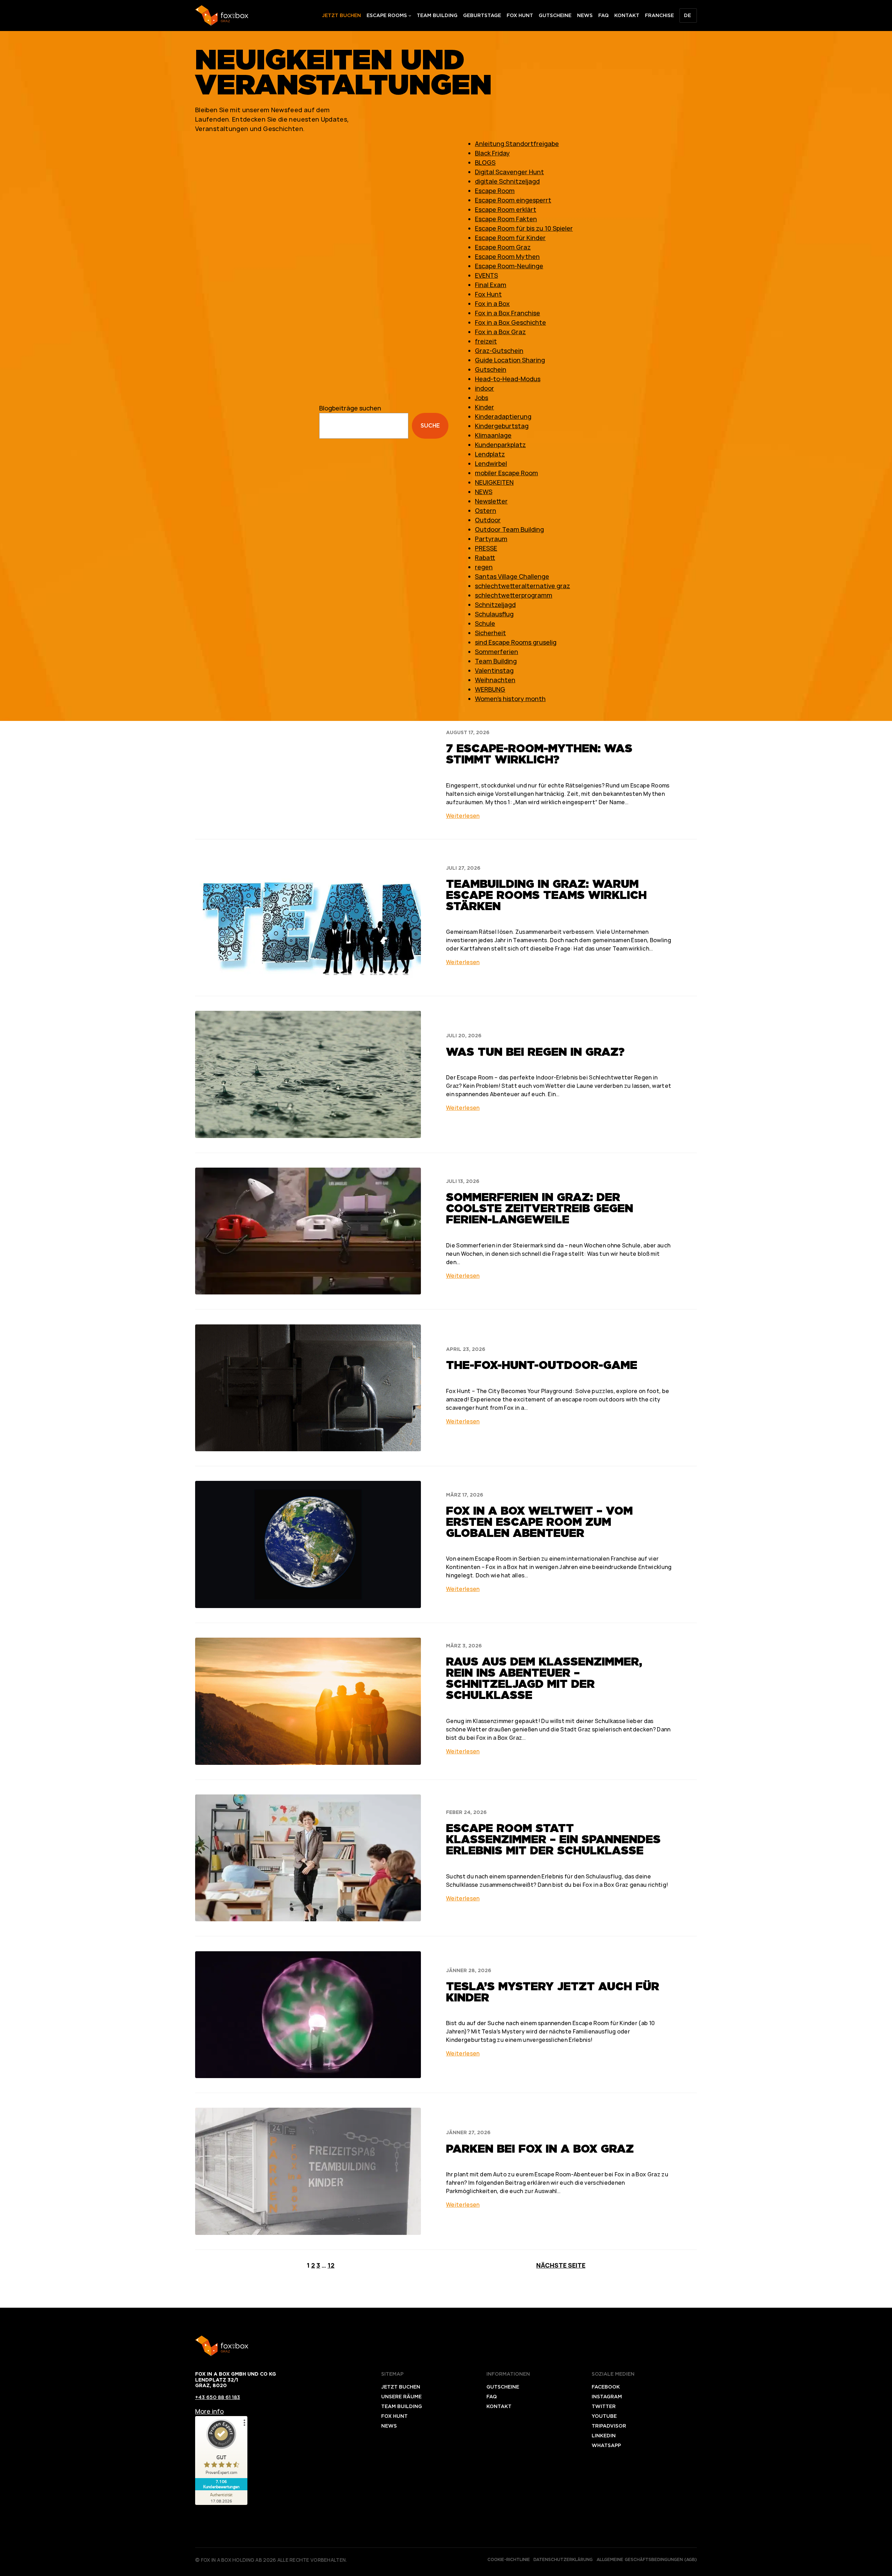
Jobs (482, 398)
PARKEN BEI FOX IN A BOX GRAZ (540, 2149)
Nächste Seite (561, 2265)
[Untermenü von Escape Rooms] (410, 15)
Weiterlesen (463, 816)
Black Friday (492, 153)
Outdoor (488, 520)
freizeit (486, 341)
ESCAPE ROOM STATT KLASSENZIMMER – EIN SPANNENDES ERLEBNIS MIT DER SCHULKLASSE (553, 1839)
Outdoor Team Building (509, 529)
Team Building (496, 661)
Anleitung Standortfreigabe (517, 144)
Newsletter (491, 501)
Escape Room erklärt (506, 209)
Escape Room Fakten (506, 219)
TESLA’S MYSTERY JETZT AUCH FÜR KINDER (553, 1992)
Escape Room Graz (503, 247)
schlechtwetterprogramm (514, 595)
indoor (485, 388)
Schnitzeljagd (495, 605)
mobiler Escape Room (506, 473)
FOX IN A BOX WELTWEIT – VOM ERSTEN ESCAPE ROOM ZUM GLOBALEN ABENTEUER (539, 1522)
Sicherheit (490, 633)
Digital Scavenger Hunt (509, 172)
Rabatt (485, 558)
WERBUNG (490, 689)
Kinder (485, 407)
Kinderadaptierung (503, 416)
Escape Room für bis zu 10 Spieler (524, 228)
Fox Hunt (488, 294)
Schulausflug (494, 614)
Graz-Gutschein (499, 351)
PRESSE (486, 548)
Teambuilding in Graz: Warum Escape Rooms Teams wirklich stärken (546, 895)
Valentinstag (494, 670)
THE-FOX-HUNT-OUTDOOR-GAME (542, 1365)
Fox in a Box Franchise (507, 313)
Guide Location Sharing (510, 360)
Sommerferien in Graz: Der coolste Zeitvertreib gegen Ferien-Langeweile (540, 1208)
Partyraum (491, 539)
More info (209, 2411)
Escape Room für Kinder (510, 238)
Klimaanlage (493, 435)
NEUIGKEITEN (494, 482)
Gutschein (491, 369)
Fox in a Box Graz (500, 332)
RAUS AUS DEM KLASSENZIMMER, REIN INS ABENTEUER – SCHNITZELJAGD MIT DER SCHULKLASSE (544, 1678)
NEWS (484, 492)
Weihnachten (495, 680)
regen (484, 567)
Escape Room (495, 191)
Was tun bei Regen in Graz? (535, 1052)
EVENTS (486, 275)
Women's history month (510, 699)
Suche (430, 426)
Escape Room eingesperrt (513, 200)
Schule (485, 623)
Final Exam (491, 285)
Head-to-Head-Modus (508, 379)
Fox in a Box (492, 303)
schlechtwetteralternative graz (522, 586)
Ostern (486, 510)
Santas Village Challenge (512, 576)
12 (331, 2265)
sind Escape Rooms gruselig (516, 642)
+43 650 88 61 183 (218, 2397)
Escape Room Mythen (507, 256)
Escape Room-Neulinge (509, 266)
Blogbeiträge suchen (350, 408)
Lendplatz (490, 454)
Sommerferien (497, 652)
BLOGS (485, 162)
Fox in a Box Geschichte (510, 322)
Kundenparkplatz (500, 445)
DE (687, 15)
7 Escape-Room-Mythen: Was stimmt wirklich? (539, 754)
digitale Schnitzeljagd (507, 181)
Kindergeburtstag (502, 426)
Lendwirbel (491, 463)
